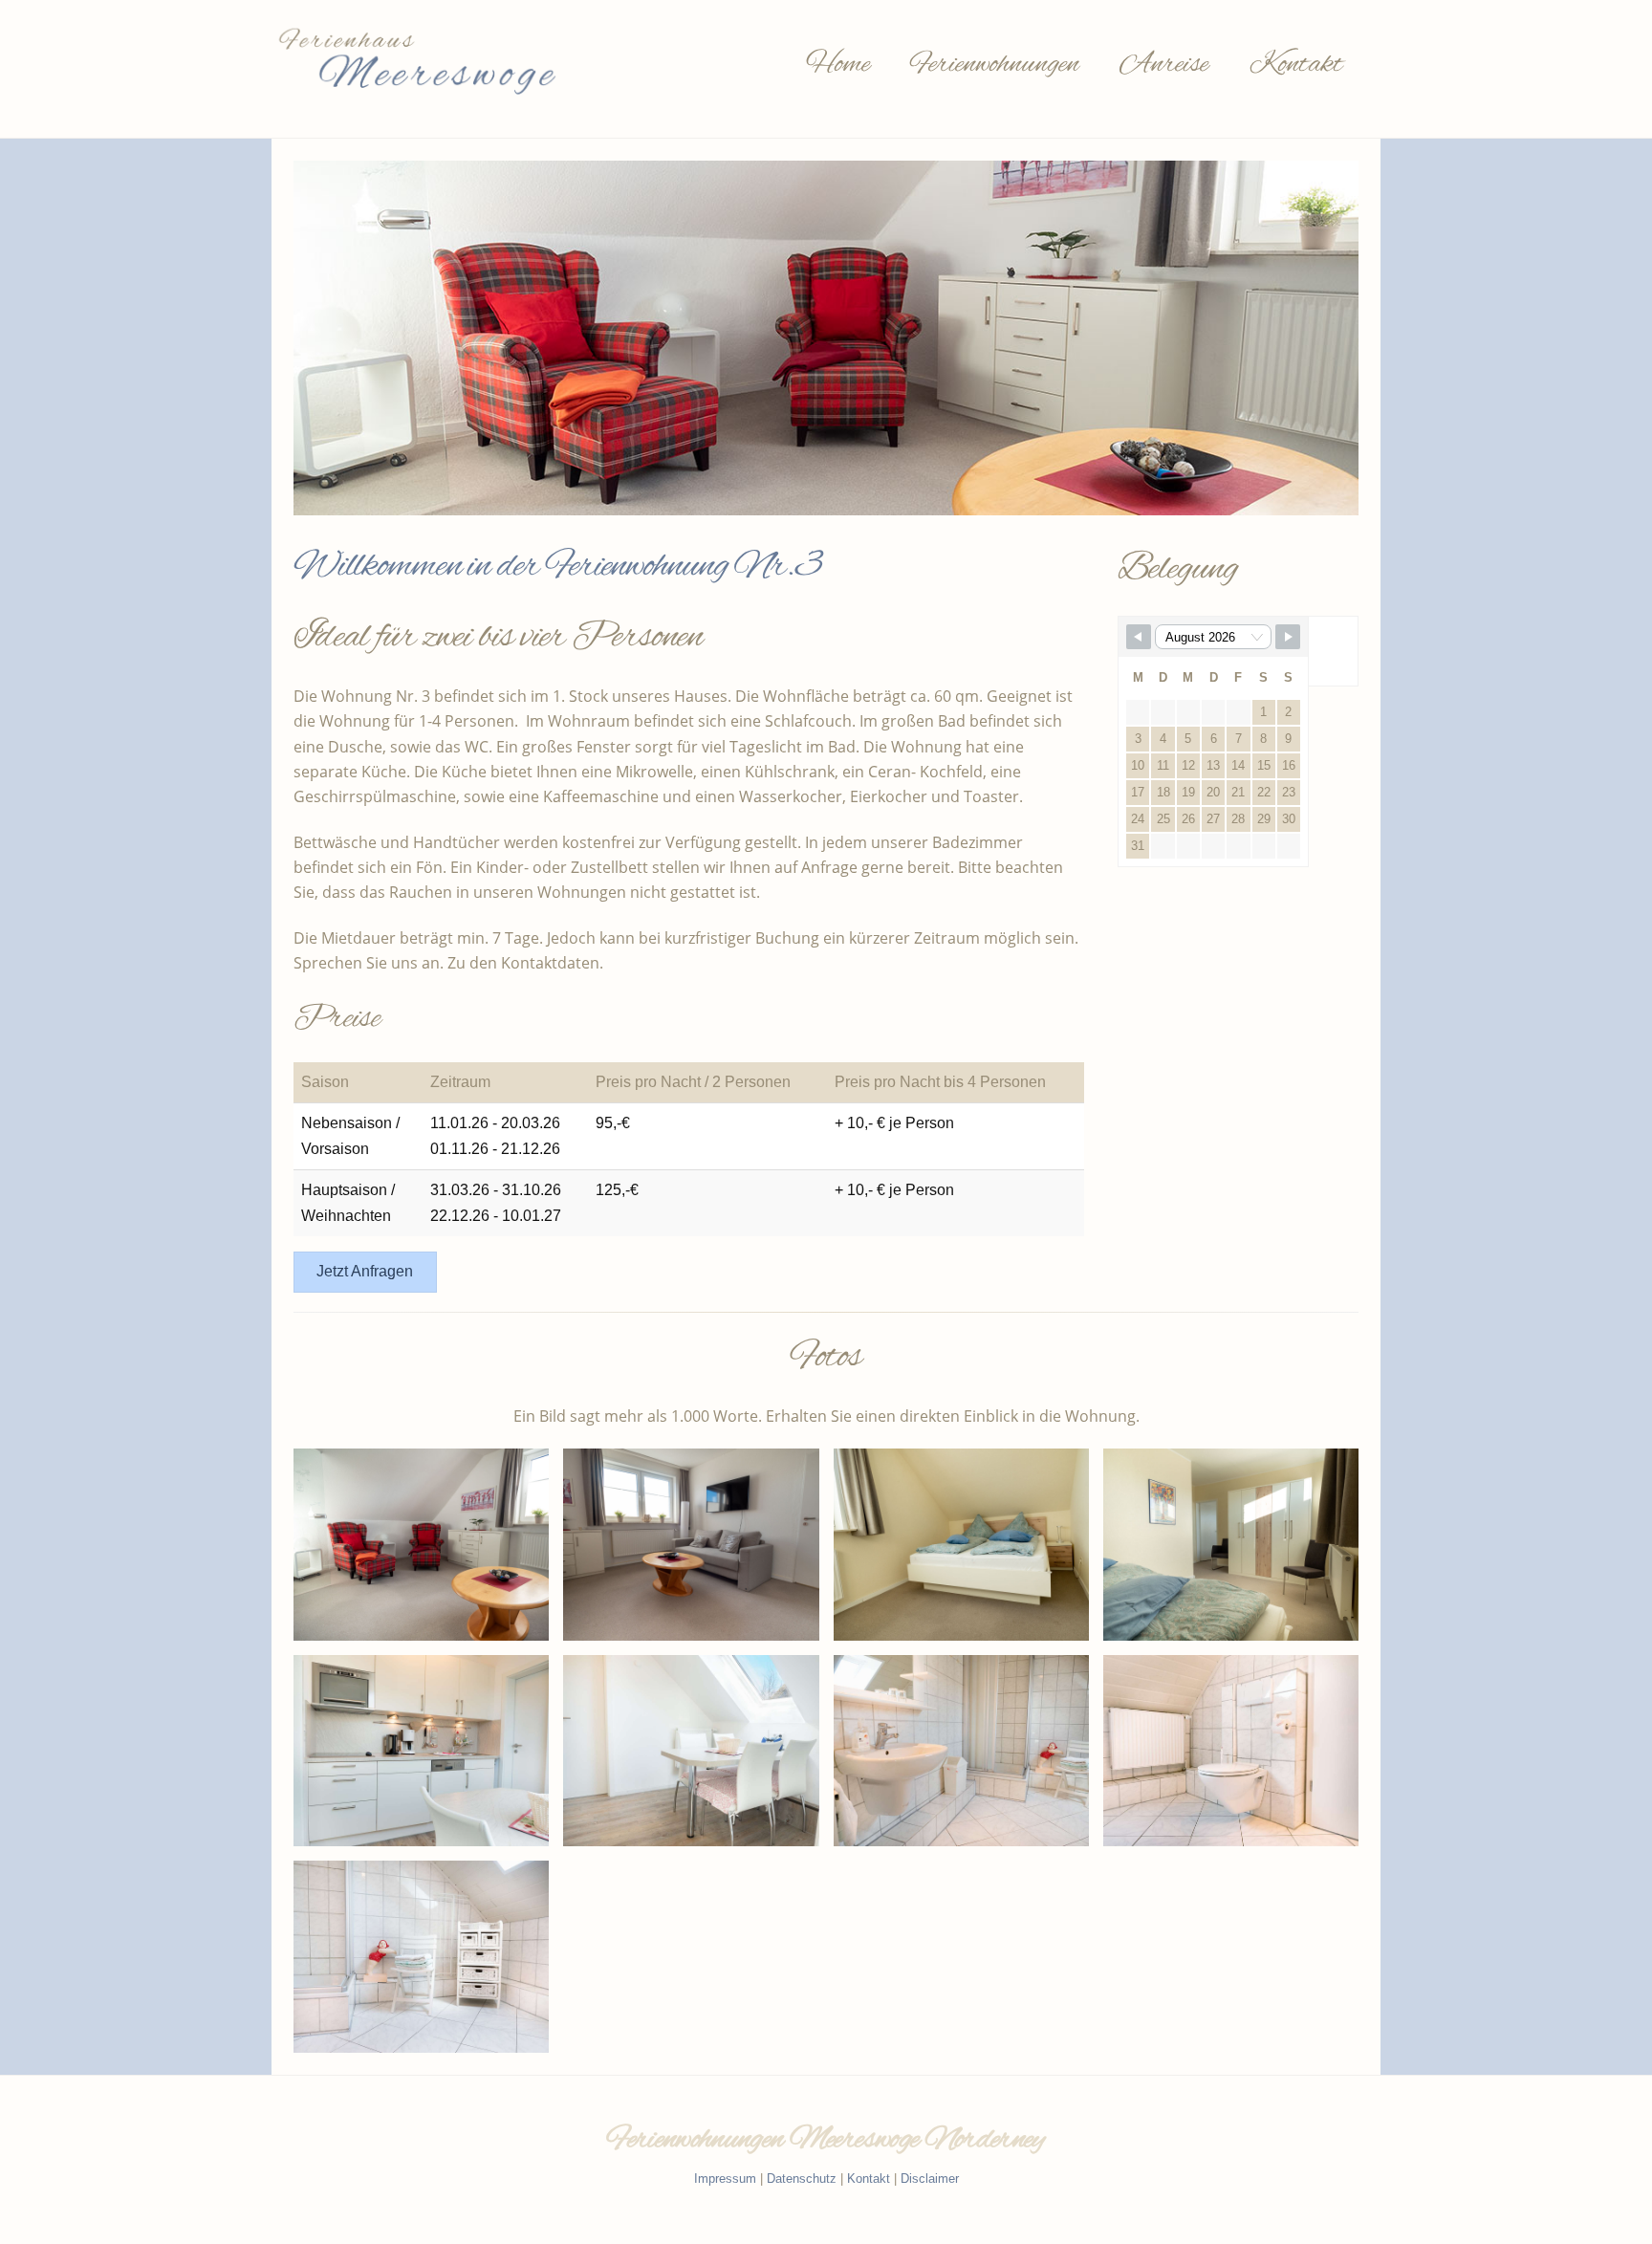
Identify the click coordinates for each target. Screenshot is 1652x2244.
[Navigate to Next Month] (1288, 637)
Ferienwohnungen (995, 65)
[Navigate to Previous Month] (1139, 637)
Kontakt (1296, 65)
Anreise (1164, 65)
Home (838, 65)
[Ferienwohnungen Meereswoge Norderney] (415, 101)
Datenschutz (802, 2179)
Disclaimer (930, 2179)
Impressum (725, 2179)
